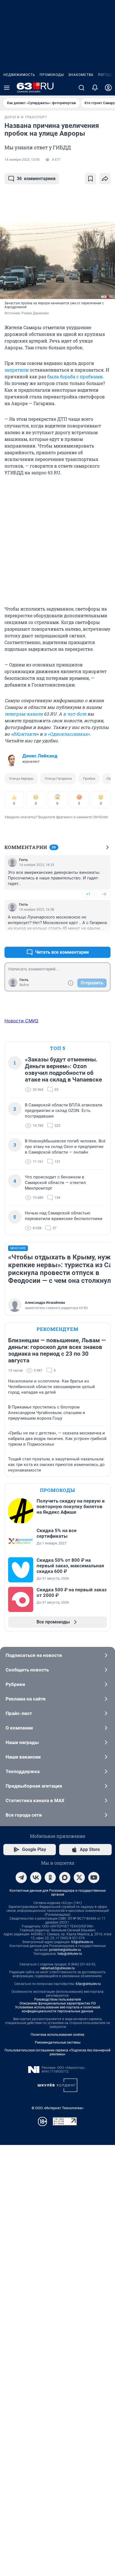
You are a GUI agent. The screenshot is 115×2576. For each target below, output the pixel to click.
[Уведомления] (95, 88)
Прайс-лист (19, 1713)
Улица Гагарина (58, 778)
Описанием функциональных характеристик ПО (58, 2003)
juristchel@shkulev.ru (65, 1950)
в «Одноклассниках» (67, 734)
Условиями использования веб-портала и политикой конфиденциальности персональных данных (58, 2009)
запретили (17, 370)
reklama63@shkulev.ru (58, 1968)
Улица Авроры (21, 778)
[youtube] (94, 1877)
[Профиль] (108, 88)
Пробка (89, 778)
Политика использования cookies (57, 2035)
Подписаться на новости (34, 1655)
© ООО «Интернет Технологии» (57, 2108)
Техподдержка (23, 1771)
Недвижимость (19, 75)
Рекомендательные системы (58, 2042)
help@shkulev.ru (70, 1954)
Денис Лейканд (40, 756)
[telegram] (21, 1877)
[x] (79, 1877)
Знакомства (81, 75)
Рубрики (15, 1684)
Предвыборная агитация (34, 1786)
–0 (104, 894)
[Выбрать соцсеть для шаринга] (105, 179)
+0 (88, 939)
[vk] (36, 1877)
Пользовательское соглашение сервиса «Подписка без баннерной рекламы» (57, 2052)
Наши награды (22, 1742)
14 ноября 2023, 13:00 (22, 160)
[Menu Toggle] (7, 88)
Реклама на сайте (26, 1699)
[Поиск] (82, 88)
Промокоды (52, 75)
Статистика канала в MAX (35, 1800)
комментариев (36, 179)
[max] (65, 1877)
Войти (24, 985)
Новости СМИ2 (21, 1021)
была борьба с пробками (75, 376)
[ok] (50, 1877)
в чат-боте (75, 714)
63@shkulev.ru (82, 1942)
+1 (88, 894)
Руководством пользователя (58, 1999)
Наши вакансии (23, 1757)
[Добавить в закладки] (90, 179)
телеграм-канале (24, 714)
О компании (19, 1728)
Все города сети (24, 1815)
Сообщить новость (27, 1670)
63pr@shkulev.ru (88, 1984)
